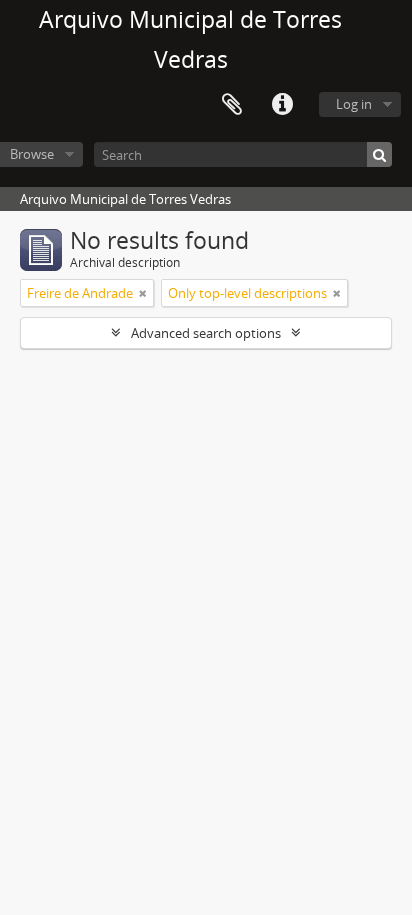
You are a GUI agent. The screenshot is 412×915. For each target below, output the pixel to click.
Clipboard (232, 105)
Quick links (282, 105)
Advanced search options (206, 333)
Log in (354, 104)
